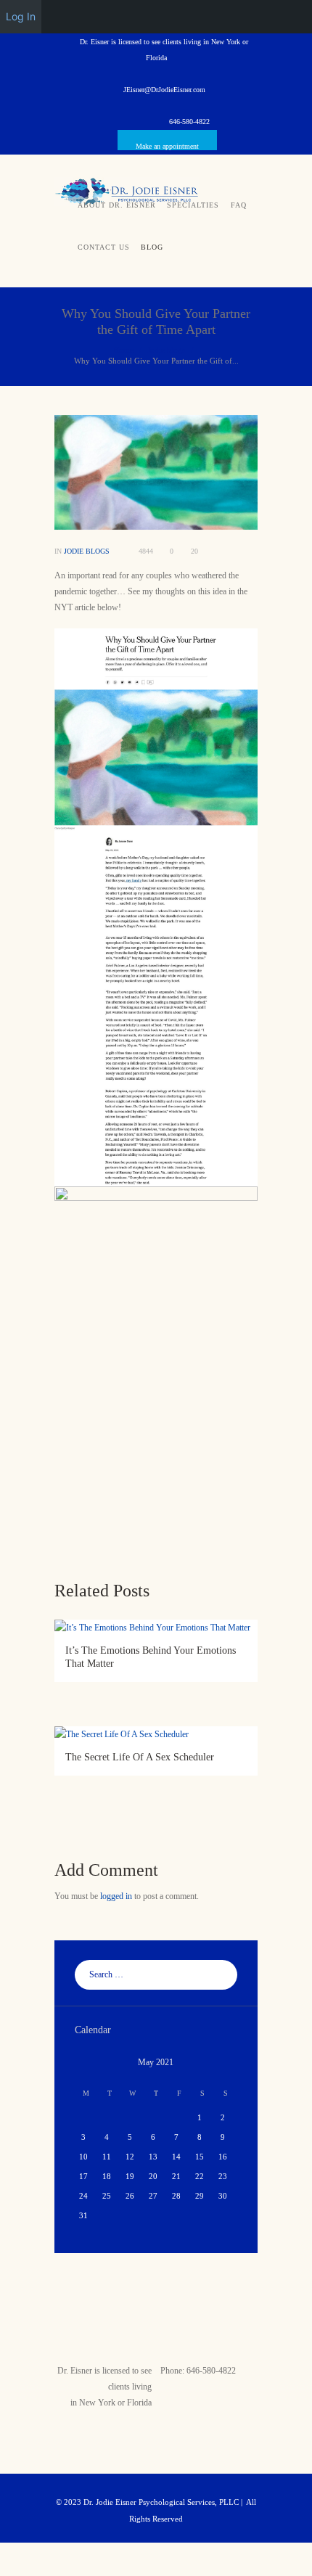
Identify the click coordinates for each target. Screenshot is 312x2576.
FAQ (239, 205)
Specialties (193, 205)
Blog (152, 247)
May (156, 2062)
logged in (116, 1896)
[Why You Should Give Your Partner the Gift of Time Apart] (156, 472)
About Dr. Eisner (117, 205)
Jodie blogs (166, 350)
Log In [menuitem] (21, 16)
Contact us (104, 247)
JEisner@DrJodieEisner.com (164, 90)
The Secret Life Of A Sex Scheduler (140, 1757)
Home (123, 350)
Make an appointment (167, 146)
